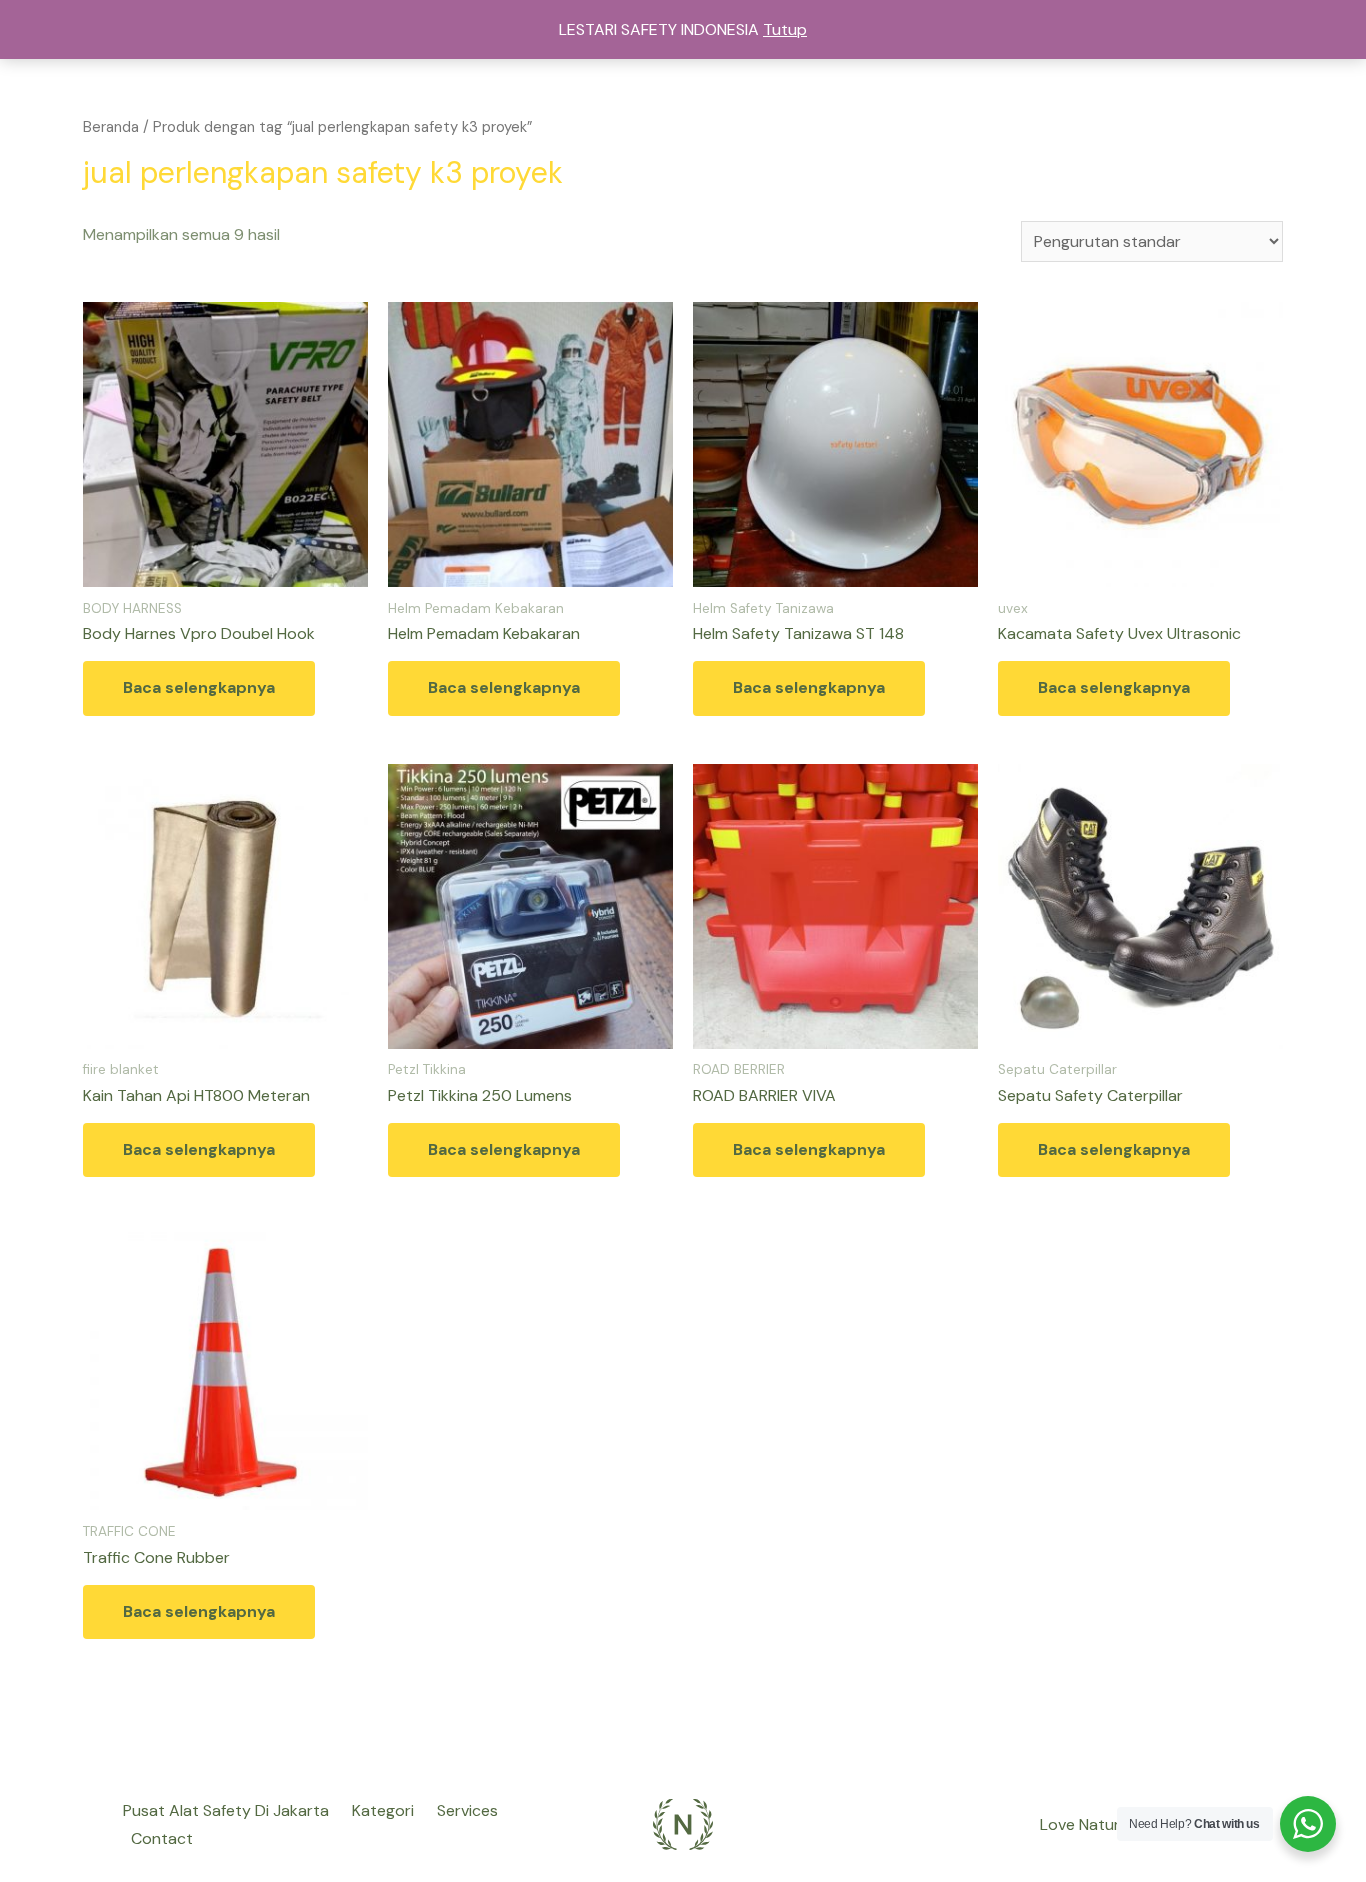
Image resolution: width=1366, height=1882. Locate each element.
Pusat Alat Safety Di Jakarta (226, 1810)
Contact (162, 1838)
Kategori (383, 1810)
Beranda (111, 127)
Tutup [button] (785, 29)
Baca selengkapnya (199, 687)
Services (467, 1810)
